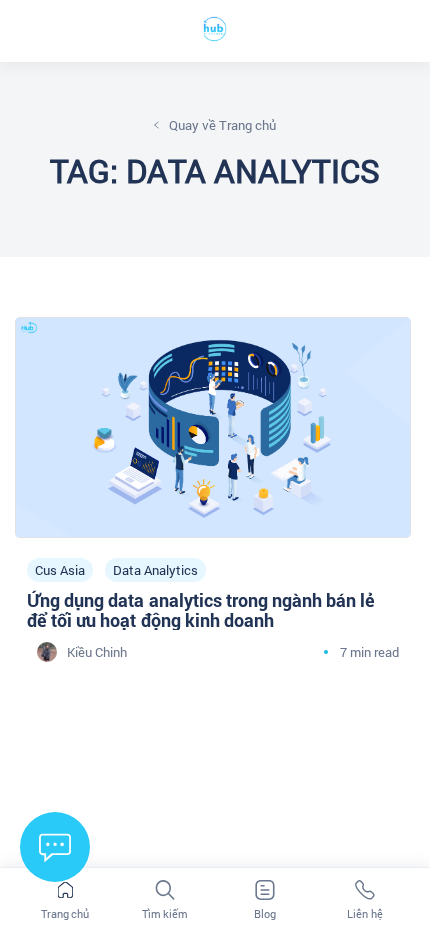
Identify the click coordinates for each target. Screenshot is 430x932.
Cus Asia (60, 571)
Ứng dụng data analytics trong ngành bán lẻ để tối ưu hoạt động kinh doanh (201, 611)
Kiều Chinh (97, 653)
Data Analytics (155, 571)
